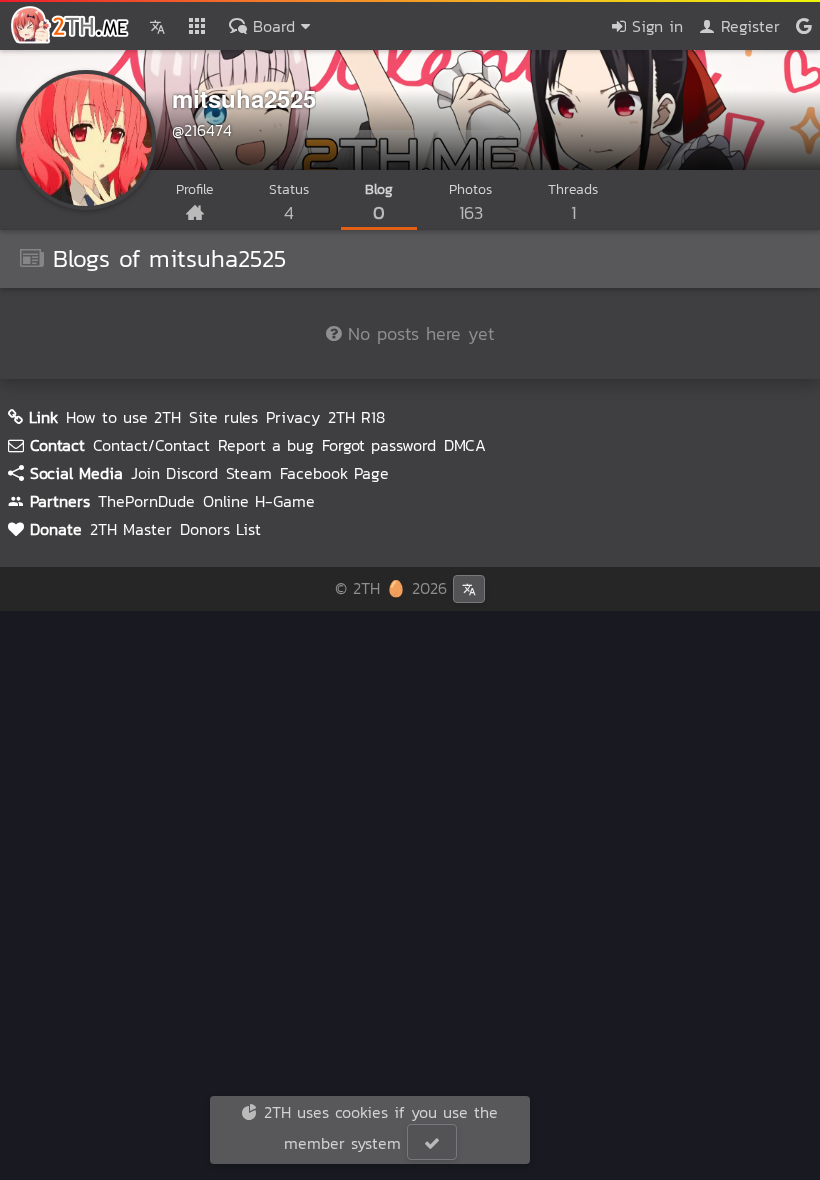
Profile (194, 189)
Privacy (293, 417)
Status (289, 202)
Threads (573, 202)
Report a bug (266, 445)
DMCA (465, 445)
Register (747, 26)
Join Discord (174, 473)
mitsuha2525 (244, 98)
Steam (249, 473)
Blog (379, 202)
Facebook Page (334, 473)
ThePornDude (146, 501)
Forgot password (379, 445)
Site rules (223, 417)
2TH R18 (356, 417)
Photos (470, 202)
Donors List (220, 529)
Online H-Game (259, 501)
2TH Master (131, 529)
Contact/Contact (151, 445)
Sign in (654, 26)
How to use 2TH (123, 417)
